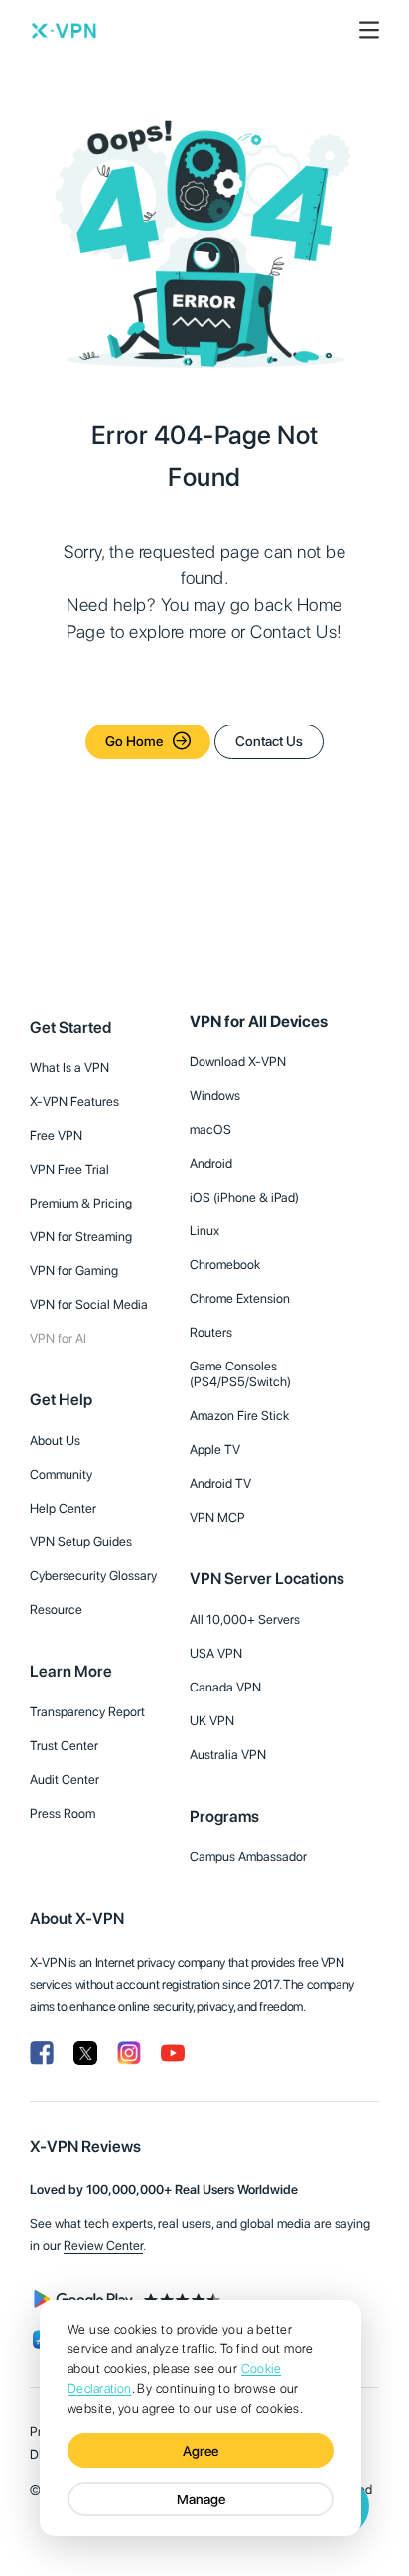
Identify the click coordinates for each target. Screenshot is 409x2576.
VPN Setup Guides (81, 1542)
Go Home (134, 741)
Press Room (63, 1813)
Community (61, 1474)
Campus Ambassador (248, 1857)
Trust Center (64, 1746)
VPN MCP (217, 1517)
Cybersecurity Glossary (93, 1576)
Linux (204, 1231)
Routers (211, 1332)
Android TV (220, 1483)
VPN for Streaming (81, 1237)
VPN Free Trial (69, 1169)
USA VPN (216, 1653)
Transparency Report (87, 1712)
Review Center (103, 2246)
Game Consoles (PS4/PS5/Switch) (240, 1374)
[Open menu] (369, 30)
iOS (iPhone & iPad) (244, 1197)
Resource (56, 1610)
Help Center (63, 1508)
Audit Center (65, 1779)
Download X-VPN (238, 1062)
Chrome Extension (240, 1298)
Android (211, 1163)
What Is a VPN (69, 1068)
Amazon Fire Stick (239, 1416)
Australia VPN (228, 1755)
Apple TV (215, 1449)
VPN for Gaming (74, 1271)
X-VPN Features (74, 1102)
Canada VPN (225, 1687)
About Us (55, 1441)
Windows (215, 1096)
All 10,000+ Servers (245, 1619)
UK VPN (212, 1721)
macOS (210, 1129)
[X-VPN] (64, 30)
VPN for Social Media (89, 1304)
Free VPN (56, 1135)
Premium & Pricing (81, 1203)
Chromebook (225, 1265)
